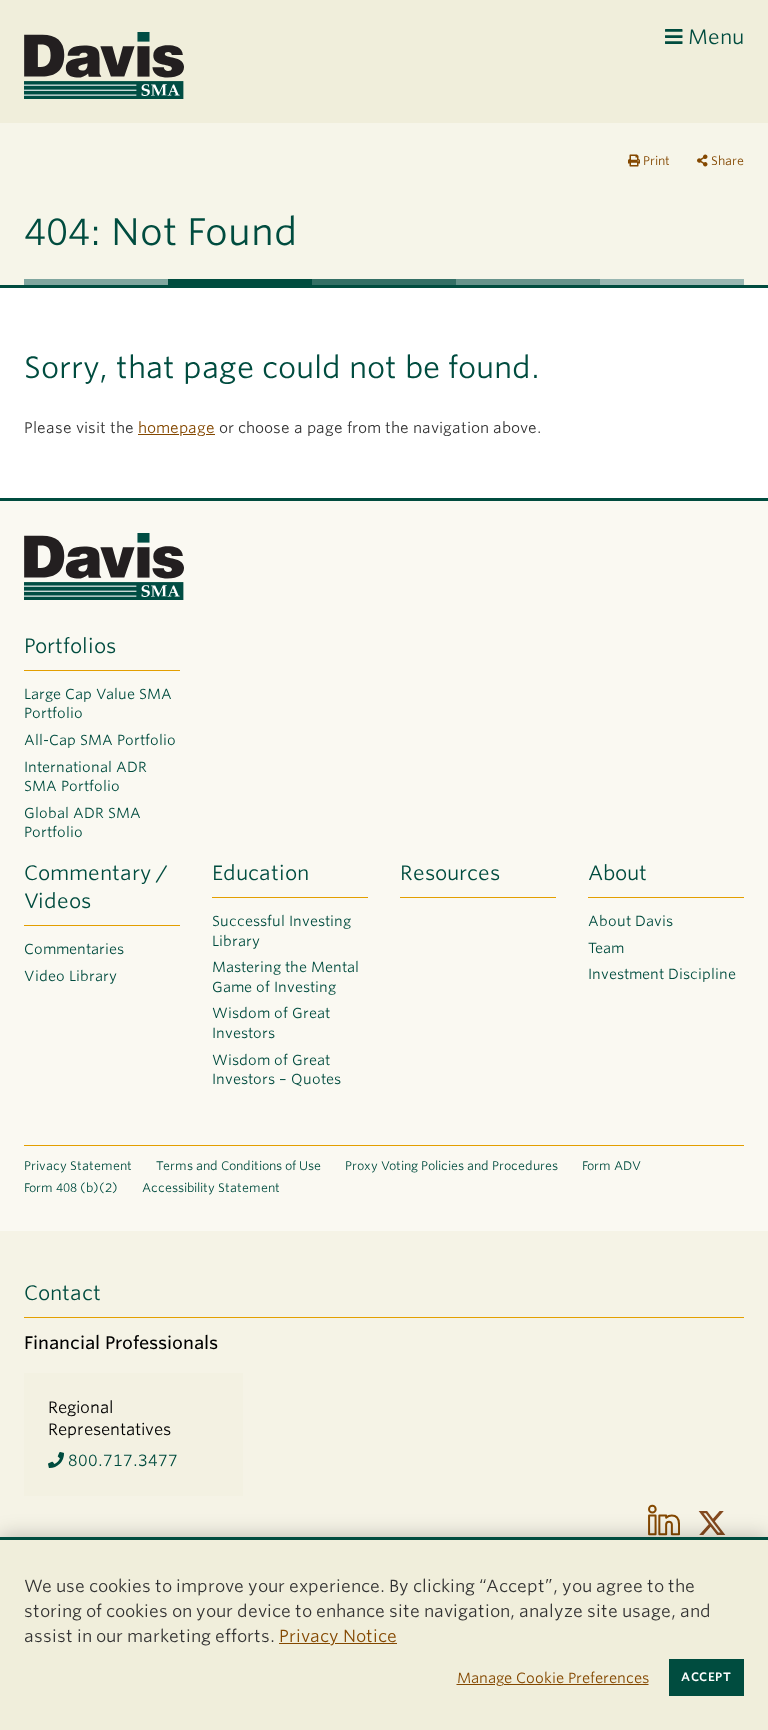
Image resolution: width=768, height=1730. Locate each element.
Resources (450, 873)
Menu (713, 37)
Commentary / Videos (96, 887)
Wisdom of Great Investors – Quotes (276, 1070)
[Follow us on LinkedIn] (664, 1523)
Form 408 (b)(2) (71, 1187)
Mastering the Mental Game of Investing (285, 977)
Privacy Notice (338, 1636)
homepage (176, 428)
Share (726, 160)
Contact (62, 1293)
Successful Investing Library (281, 931)
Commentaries (74, 949)
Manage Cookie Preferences (553, 1677)
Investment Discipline (662, 974)
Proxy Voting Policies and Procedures (451, 1165)
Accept (706, 1677)
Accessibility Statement (211, 1187)
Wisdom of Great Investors (271, 1023)
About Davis (630, 921)
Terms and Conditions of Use (238, 1165)
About (617, 873)
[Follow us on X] (712, 1523)
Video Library (70, 976)
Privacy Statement (78, 1165)
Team (606, 948)
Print (655, 160)
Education (260, 873)
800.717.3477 (121, 1460)
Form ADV (611, 1165)
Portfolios (70, 646)
